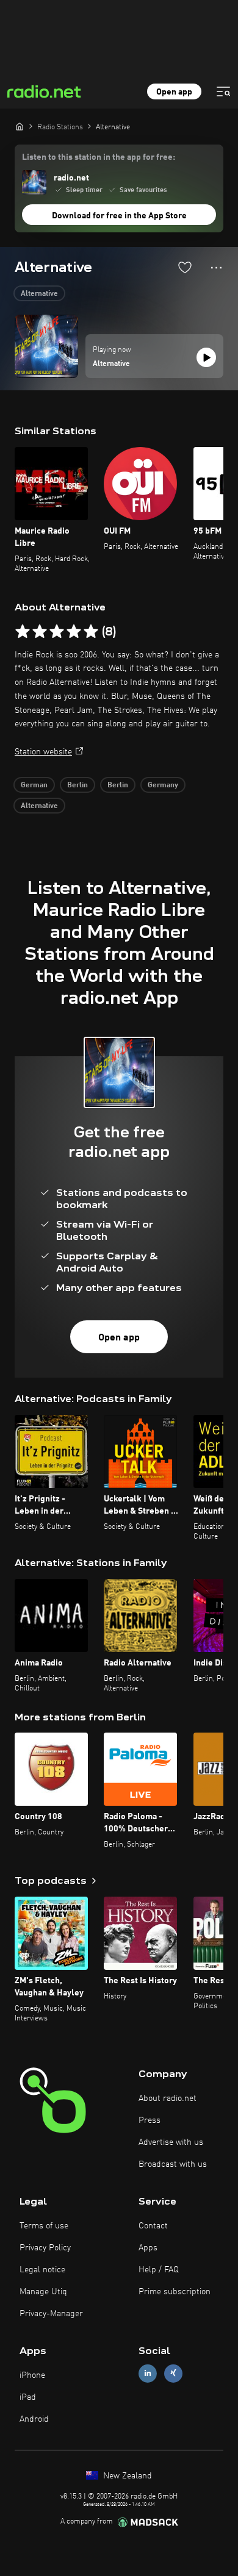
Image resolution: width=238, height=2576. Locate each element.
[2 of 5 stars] (40, 632)
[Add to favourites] (185, 267)
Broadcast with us (173, 2164)
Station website (43, 752)
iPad (28, 2397)
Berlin (78, 785)
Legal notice (42, 2270)
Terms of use (44, 2226)
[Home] (20, 126)
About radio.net (168, 2098)
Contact (153, 2226)
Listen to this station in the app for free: (99, 157)
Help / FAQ (159, 2270)
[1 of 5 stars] (23, 632)
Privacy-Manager (51, 2314)
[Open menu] (223, 91)
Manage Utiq (43, 2292)
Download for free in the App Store (119, 216)
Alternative (39, 294)
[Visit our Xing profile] (173, 2373)
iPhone (32, 2375)
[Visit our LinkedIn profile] (148, 2373)
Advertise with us (171, 2142)
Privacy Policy (45, 2248)
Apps (148, 2248)
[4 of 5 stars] (74, 632)
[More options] (216, 268)
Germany (163, 785)
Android (34, 2419)
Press (150, 2120)
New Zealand (126, 2476)
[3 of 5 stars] (57, 632)
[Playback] (206, 357)
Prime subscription (175, 2292)
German (34, 785)
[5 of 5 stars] (91, 632)
